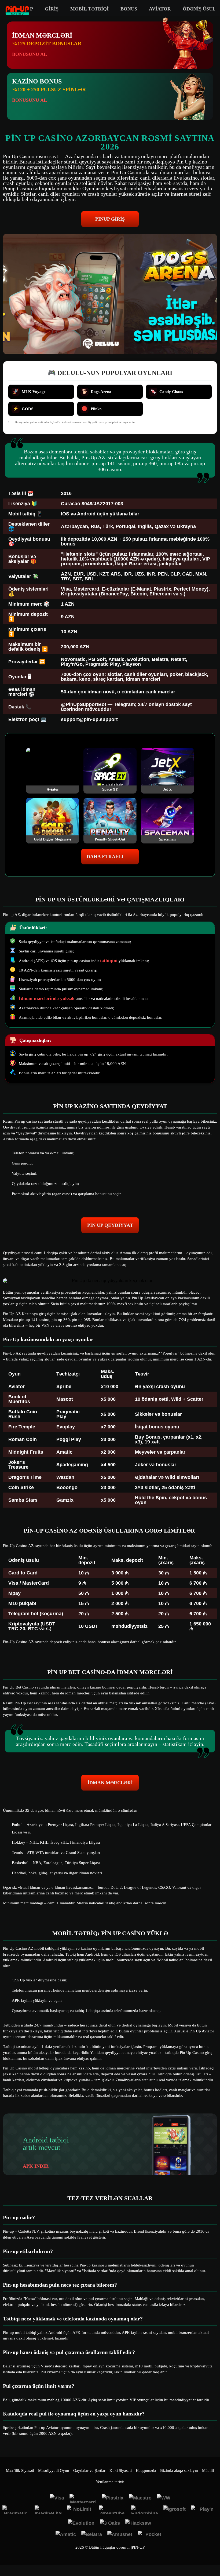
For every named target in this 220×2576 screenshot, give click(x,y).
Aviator (160, 9)
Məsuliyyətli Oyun (54, 2471)
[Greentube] (112, 2510)
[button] (211, 2556)
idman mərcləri (110, 1783)
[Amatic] (66, 2535)
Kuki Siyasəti (121, 2471)
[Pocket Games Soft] (151, 2535)
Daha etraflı (105, 857)
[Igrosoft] (175, 2510)
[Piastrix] (113, 2498)
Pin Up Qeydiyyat (110, 1225)
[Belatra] (92, 2535)
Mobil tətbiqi (89, 9)
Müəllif (208, 2471)
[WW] (164, 2498)
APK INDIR (36, 2166)
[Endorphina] (145, 2510)
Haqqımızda (146, 2471)
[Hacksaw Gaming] (139, 2524)
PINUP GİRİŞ (110, 219)
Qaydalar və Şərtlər (89, 2471)
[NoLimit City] (80, 2510)
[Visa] (57, 2498)
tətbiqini (109, 960)
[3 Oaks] (110, 2524)
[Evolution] (81, 2524)
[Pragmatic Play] (16, 2510)
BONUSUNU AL (30, 54)
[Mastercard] (83, 2498)
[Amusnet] (120, 2535)
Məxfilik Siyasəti (20, 2471)
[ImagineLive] (48, 2510)
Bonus (129, 9)
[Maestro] (140, 2498)
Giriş (52, 9)
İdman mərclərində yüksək (47, 998)
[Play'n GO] (204, 2510)
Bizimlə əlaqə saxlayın (179, 2471)
